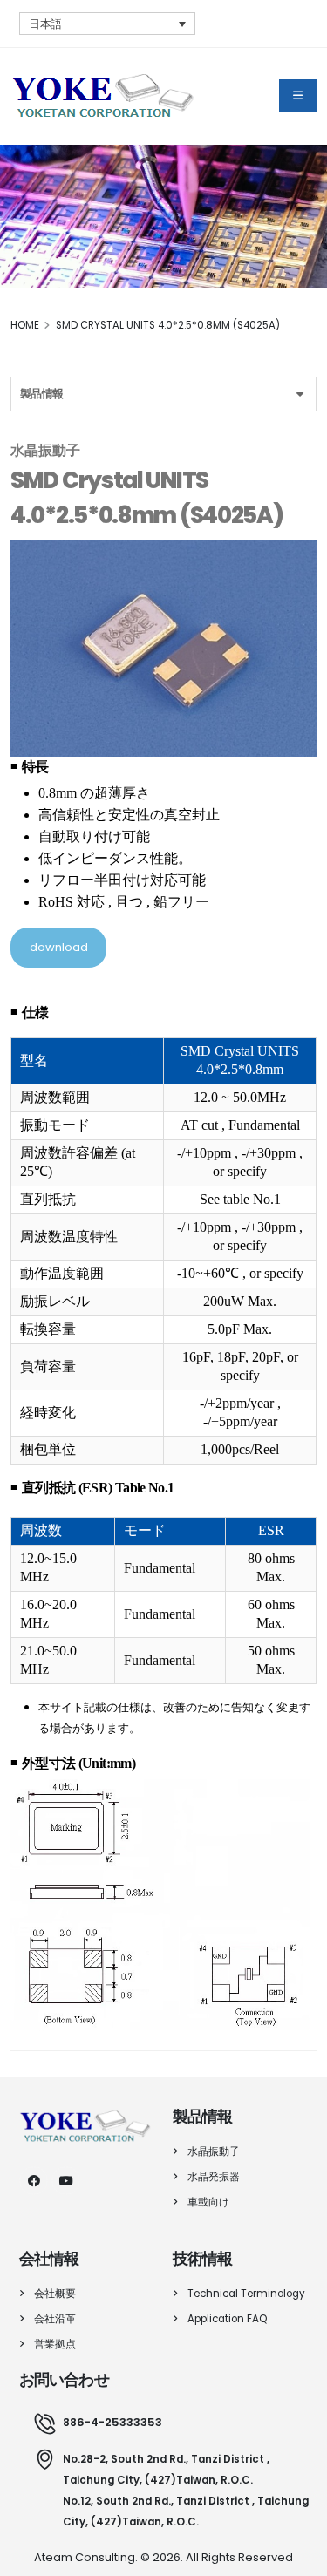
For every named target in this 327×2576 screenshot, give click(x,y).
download (59, 947)
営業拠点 (55, 2344)
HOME (25, 325)
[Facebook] (34, 2181)
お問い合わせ (64, 2380)
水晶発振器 (214, 2177)
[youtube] (66, 2181)
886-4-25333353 (112, 2422)
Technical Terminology (246, 2294)
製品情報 (41, 394)
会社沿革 (55, 2319)
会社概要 (55, 2294)
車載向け (208, 2202)
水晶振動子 (214, 2151)
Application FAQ (227, 2319)
